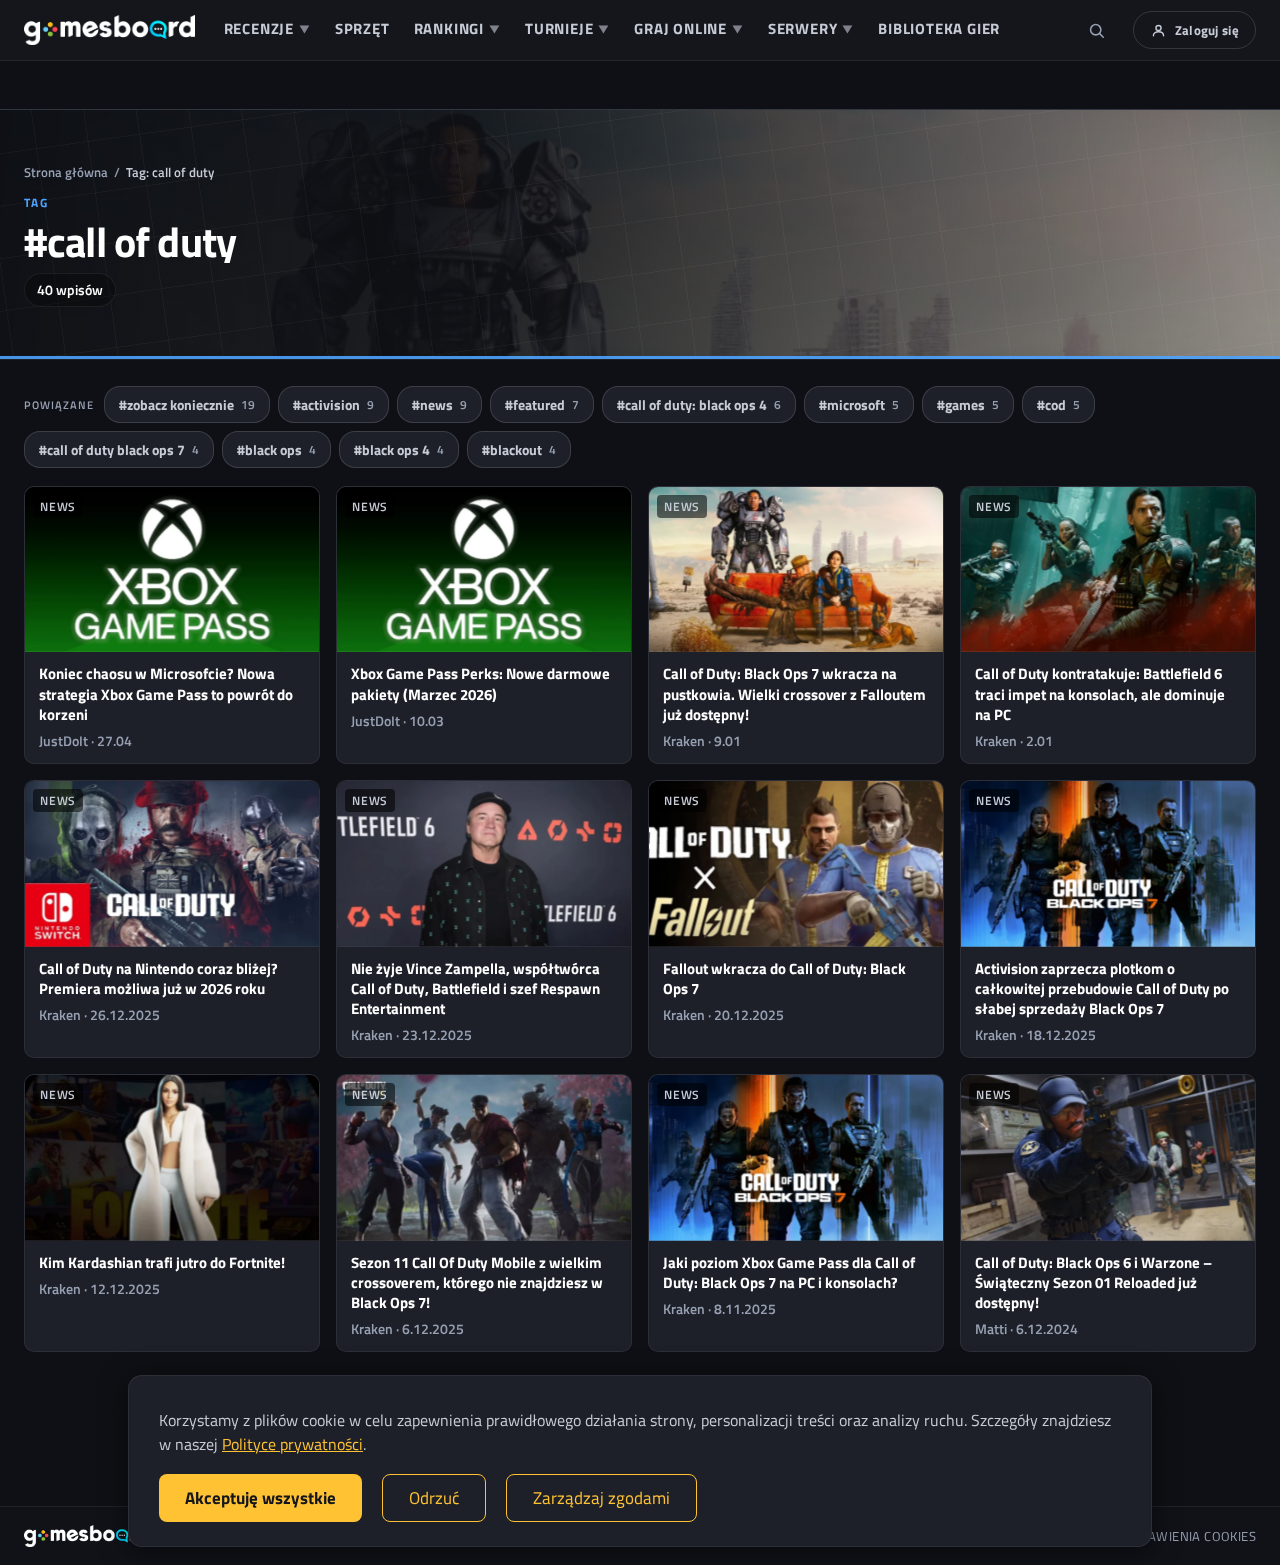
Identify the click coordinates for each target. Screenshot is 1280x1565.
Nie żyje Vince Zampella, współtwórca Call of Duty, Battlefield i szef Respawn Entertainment (475, 989)
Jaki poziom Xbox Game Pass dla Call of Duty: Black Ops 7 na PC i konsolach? (789, 1272)
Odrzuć (434, 1498)
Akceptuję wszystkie (260, 1498)
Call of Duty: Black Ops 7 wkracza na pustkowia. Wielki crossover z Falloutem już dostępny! (794, 694)
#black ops (276, 449)
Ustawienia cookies (1191, 1536)
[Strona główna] (109, 30)
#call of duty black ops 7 (119, 449)
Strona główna (66, 172)
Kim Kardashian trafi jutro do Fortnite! (162, 1262)
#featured (542, 404)
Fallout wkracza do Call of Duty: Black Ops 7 (784, 978)
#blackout (519, 449)
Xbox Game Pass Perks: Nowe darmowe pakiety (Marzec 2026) (480, 683)
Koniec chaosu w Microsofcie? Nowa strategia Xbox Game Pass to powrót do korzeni (166, 694)
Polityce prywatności (292, 1444)
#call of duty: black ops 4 (699, 404)
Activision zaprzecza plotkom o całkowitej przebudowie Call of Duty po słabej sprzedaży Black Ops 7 (1102, 989)
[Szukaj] (1097, 30)
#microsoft (859, 404)
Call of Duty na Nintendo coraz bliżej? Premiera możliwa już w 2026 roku (158, 978)
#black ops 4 (399, 449)
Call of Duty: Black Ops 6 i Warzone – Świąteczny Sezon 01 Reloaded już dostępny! (1093, 1283)
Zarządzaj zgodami (601, 1498)
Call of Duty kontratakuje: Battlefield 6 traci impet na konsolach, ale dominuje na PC (1100, 694)
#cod (1058, 404)
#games (968, 404)
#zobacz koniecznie (187, 404)
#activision (333, 404)
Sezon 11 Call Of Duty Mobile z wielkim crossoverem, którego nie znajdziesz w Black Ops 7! (477, 1283)
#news (439, 404)
